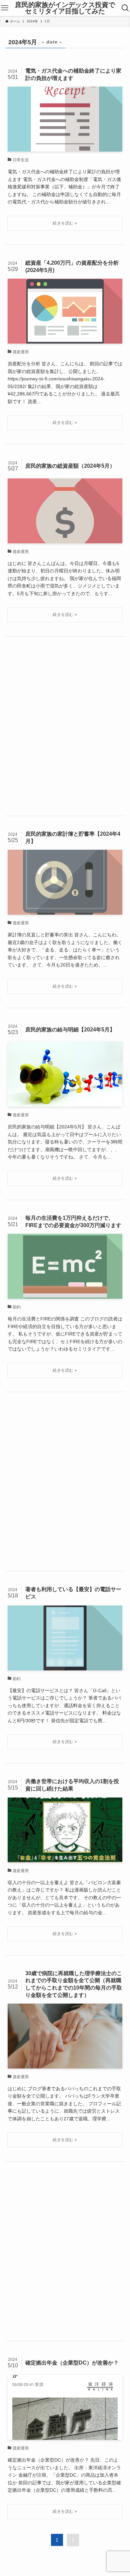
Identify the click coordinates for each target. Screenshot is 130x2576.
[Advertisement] (65, 726)
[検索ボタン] (125, 8)
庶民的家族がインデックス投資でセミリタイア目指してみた (65, 8)
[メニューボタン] (5, 8)
